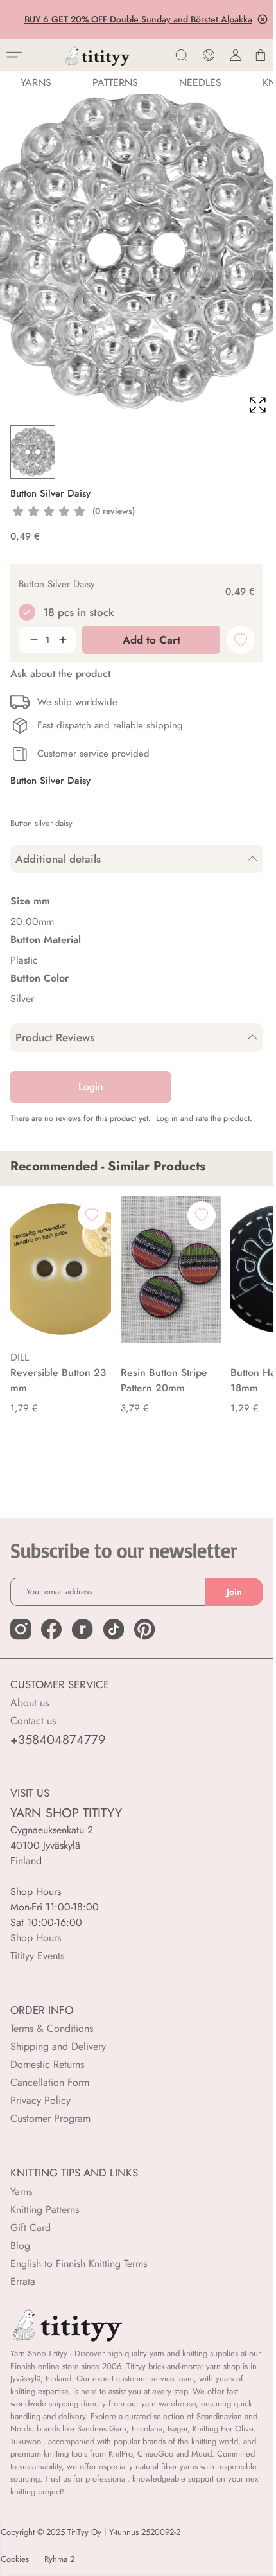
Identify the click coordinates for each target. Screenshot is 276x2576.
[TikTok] (114, 1629)
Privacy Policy (40, 2100)
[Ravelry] (82, 1629)
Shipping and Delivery (58, 2046)
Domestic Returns (47, 2064)
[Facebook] (51, 1629)
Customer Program (50, 2118)
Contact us (33, 1721)
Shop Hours (36, 1938)
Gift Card (30, 2228)
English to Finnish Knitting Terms (79, 2263)
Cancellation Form (50, 2082)
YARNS (36, 83)
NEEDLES (200, 83)
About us (30, 1703)
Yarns (21, 2192)
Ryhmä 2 (59, 2559)
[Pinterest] (144, 1629)
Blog (20, 2245)
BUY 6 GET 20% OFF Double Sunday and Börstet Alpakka (137, 19)
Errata (23, 2281)
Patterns (115, 83)
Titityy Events (37, 1956)
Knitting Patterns (45, 2210)
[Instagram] (21, 1629)
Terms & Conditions (52, 2028)
